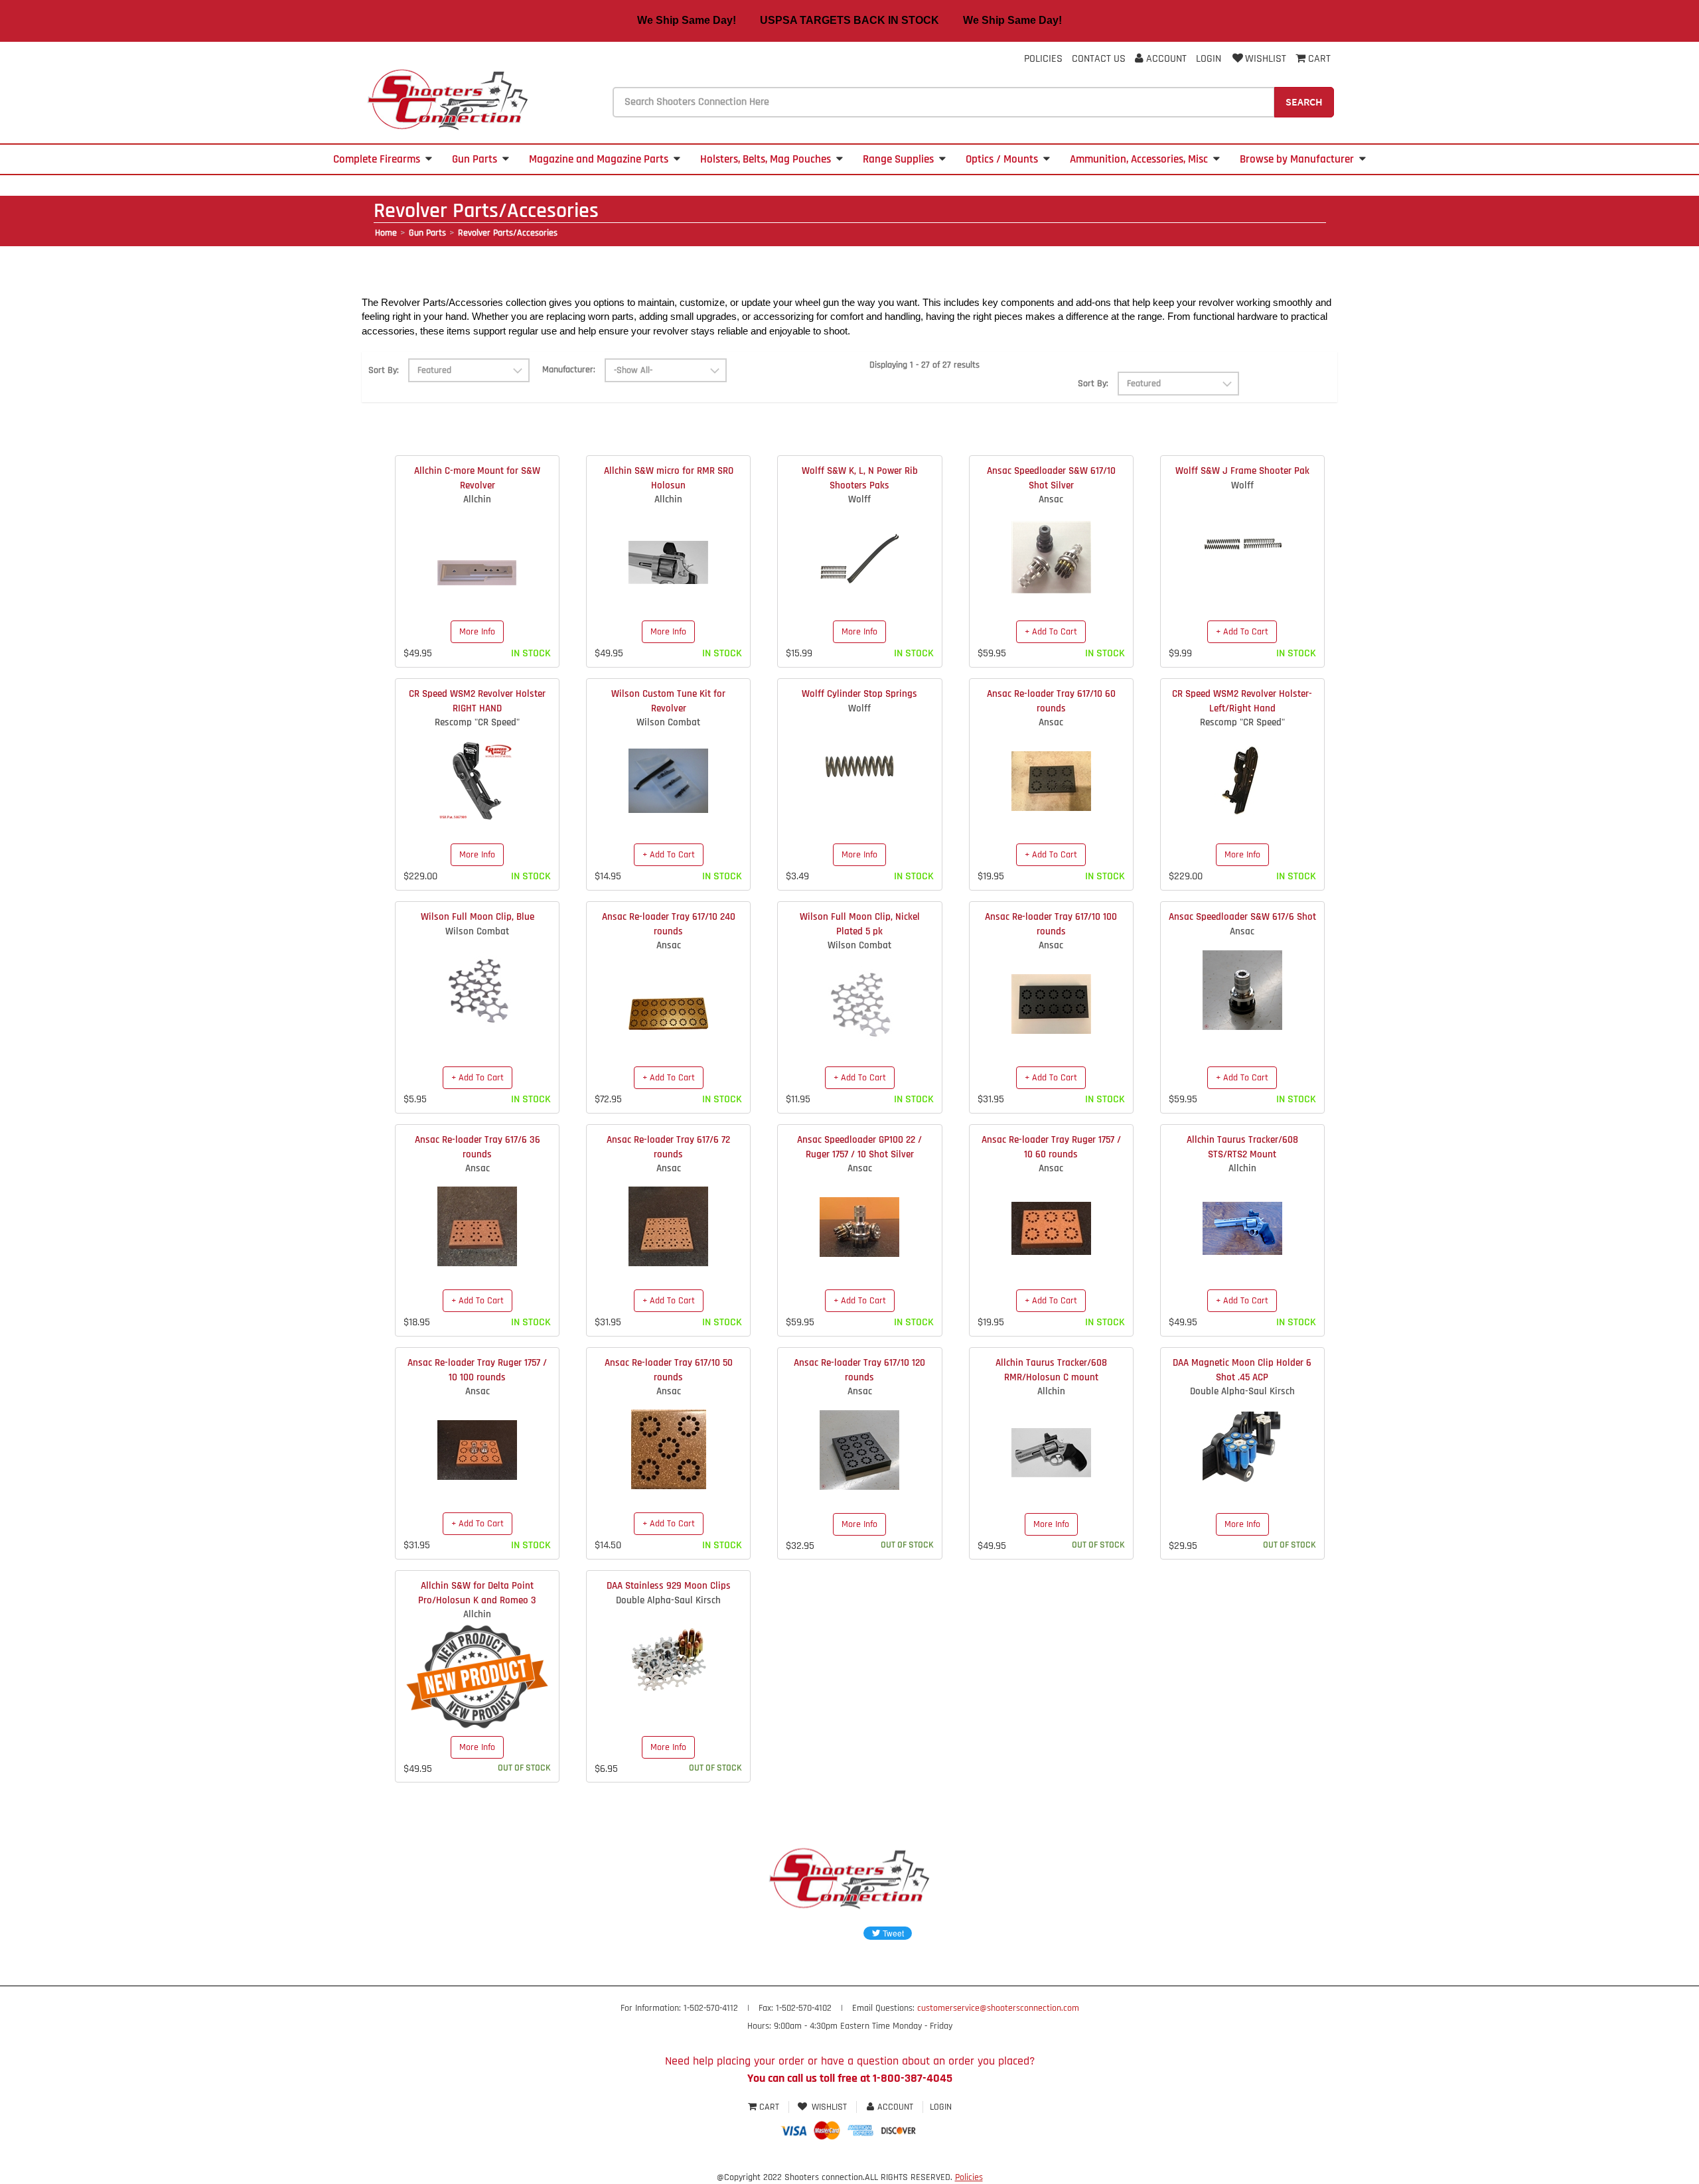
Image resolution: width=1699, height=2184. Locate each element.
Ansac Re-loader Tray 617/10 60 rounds (1051, 701)
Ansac (1051, 499)
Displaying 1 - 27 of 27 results (924, 365)
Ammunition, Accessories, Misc (1139, 159)
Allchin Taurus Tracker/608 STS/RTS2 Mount (1242, 1147)
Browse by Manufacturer (1297, 159)
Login (1209, 59)
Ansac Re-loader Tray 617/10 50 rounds (669, 1370)
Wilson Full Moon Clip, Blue (478, 917)
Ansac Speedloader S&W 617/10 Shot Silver (1051, 478)
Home (386, 233)
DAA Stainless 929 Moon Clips (669, 1586)
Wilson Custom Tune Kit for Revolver (668, 701)
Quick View (478, 563)
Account (1165, 59)
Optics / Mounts (1002, 159)
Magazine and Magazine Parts (599, 159)
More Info (477, 632)
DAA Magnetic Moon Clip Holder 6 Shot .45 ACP (1242, 1370)
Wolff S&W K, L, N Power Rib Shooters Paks (860, 478)
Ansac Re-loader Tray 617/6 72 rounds (668, 1147)
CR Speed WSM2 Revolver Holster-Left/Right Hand (1242, 701)
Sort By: (384, 370)
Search (1304, 102)
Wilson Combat (668, 722)
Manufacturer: (569, 370)
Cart (769, 2107)
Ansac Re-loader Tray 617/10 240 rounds (669, 924)
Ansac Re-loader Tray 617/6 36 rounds (478, 1147)
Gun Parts (475, 159)
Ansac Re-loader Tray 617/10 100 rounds (1051, 924)
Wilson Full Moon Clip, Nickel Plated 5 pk (860, 924)
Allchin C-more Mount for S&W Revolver (477, 478)
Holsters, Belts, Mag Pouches (766, 159)
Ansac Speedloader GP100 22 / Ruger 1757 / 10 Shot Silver (859, 1147)
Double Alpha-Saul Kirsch (1242, 1391)
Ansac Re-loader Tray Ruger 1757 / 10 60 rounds (1051, 1147)
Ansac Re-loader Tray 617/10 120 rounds (859, 1370)
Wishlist (1266, 59)
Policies (1043, 59)
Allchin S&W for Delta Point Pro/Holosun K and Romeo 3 (477, 1593)
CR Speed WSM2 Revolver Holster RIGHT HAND (477, 701)
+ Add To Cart (1051, 632)
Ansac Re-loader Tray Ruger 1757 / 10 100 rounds (477, 1370)
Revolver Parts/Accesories (508, 233)
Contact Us (1099, 59)
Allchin (477, 499)
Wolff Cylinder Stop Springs (859, 694)
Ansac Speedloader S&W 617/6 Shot (1242, 917)
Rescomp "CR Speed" (477, 722)
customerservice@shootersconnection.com (998, 2008)
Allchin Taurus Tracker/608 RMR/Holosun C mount (1051, 1370)
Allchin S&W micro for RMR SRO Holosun (669, 478)
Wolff (859, 499)
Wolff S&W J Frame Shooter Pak (1242, 471)
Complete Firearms (377, 159)
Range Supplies (898, 159)
